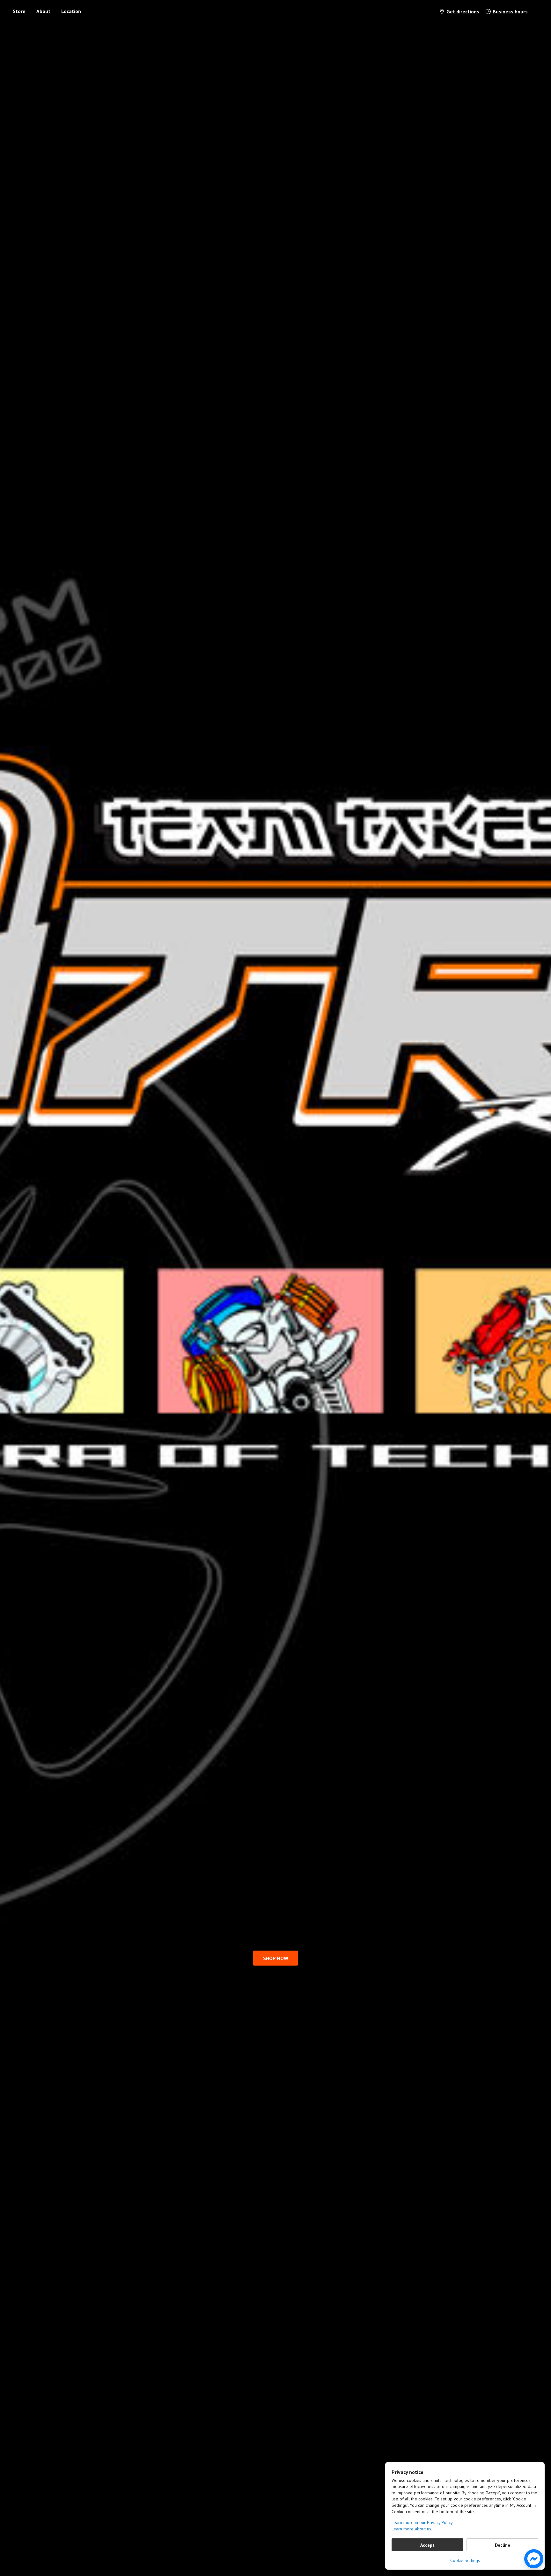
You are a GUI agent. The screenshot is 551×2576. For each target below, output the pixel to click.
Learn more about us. (412, 2529)
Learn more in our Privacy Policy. (422, 2522)
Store (19, 11)
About (43, 11)
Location (71, 11)
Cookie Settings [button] (465, 2560)
